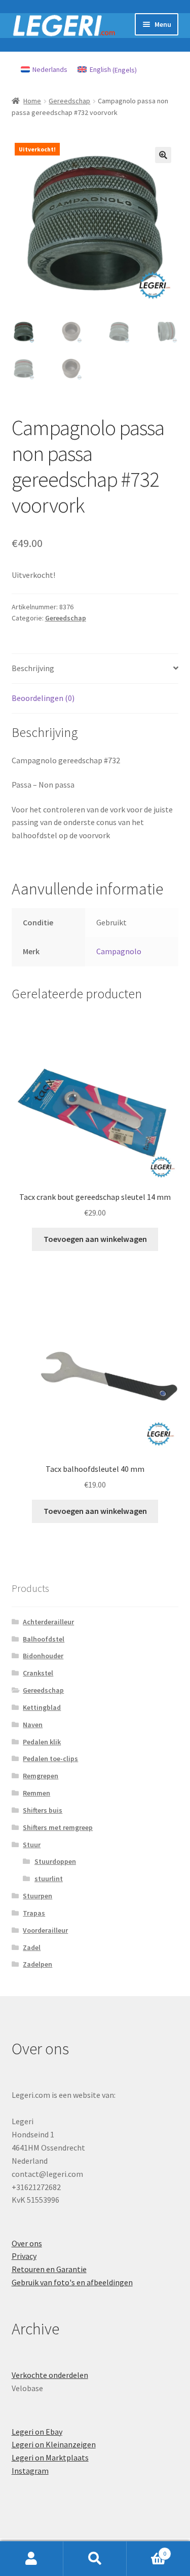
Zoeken (95, 2559)
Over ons (27, 2243)
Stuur (32, 1845)
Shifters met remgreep (58, 1827)
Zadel (32, 1947)
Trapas (34, 1913)
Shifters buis (43, 1810)
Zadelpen (37, 1964)
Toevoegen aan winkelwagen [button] (95, 1239)
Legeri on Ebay (37, 2432)
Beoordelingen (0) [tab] (43, 698)
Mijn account (32, 2559)
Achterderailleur (48, 1622)
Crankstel (38, 1673)
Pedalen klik (42, 1742)
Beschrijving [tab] (33, 668)
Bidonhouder (43, 1656)
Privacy (24, 2256)
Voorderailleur (45, 1930)
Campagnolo (119, 951)
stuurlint (49, 1879)
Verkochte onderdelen (50, 2375)
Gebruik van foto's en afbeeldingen (72, 2282)
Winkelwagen (146, 2550)
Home (32, 101)
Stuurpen (37, 1896)
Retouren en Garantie (49, 2269)
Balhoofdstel (44, 1639)
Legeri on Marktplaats (50, 2457)
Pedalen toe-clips (50, 1759)
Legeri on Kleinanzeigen (54, 2444)
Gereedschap (69, 101)
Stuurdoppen (55, 1861)
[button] (163, 155)
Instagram (30, 2471)
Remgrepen (41, 1776)
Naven (33, 1725)
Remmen (36, 1793)
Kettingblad (42, 1707)
